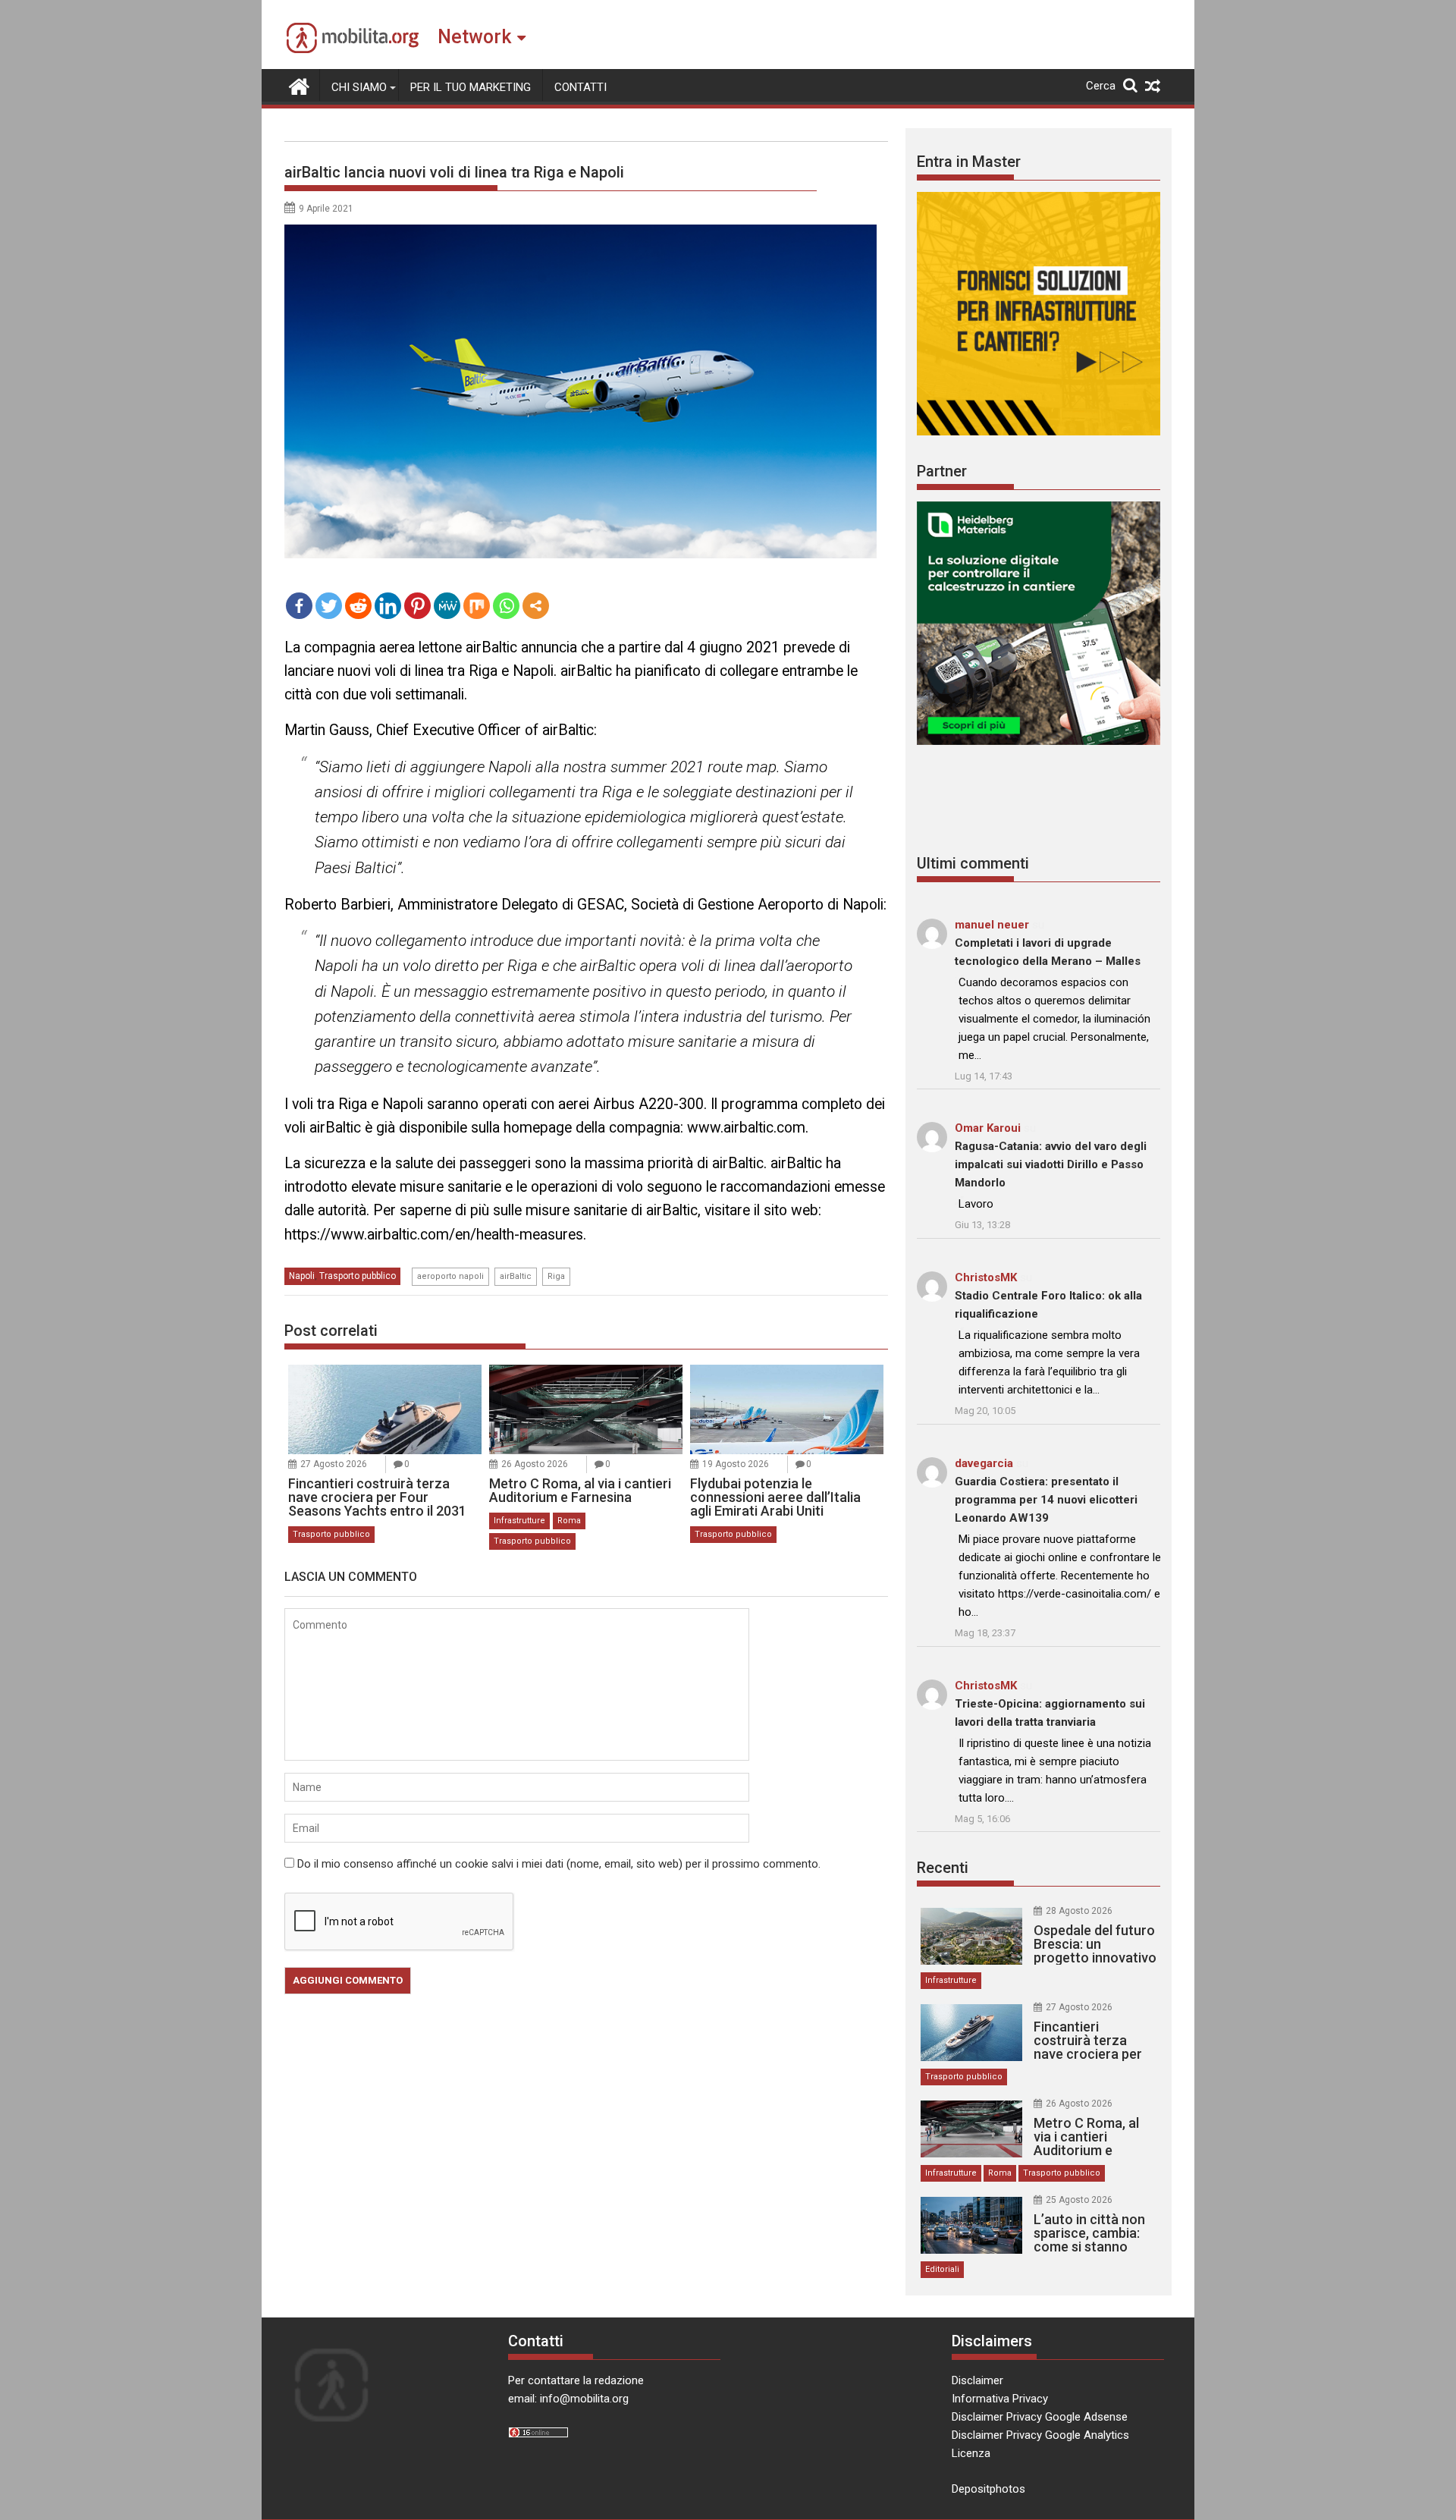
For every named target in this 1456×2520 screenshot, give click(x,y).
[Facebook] (299, 606)
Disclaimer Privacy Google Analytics (1040, 2435)
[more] (536, 606)
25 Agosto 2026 (1079, 2200)
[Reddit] (358, 606)
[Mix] (477, 606)
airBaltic (516, 1276)
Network (474, 37)
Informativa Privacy (1000, 2399)
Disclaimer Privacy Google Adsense (1040, 2417)
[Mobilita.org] (299, 85)
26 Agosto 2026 (535, 1464)
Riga (556, 1276)
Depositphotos (988, 2489)
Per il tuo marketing (471, 87)
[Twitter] (329, 606)
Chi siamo (359, 87)
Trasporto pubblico (358, 1276)
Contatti (581, 87)
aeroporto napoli (450, 1276)
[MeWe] (447, 606)
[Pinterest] (417, 606)
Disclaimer (977, 2380)
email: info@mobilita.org (568, 2399)
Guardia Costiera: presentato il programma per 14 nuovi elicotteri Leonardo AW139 (1046, 1500)
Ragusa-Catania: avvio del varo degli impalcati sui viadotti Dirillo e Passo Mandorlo (1051, 1164)
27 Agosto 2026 (334, 1464)
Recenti (943, 1868)
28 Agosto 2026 (1079, 1911)
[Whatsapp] (506, 606)
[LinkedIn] (388, 606)
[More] (536, 606)
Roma (569, 1521)
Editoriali (942, 2269)
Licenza (971, 2453)
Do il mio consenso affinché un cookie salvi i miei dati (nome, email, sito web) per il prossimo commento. (559, 1864)
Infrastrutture (519, 1521)
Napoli (302, 1276)
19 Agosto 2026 (736, 1464)
